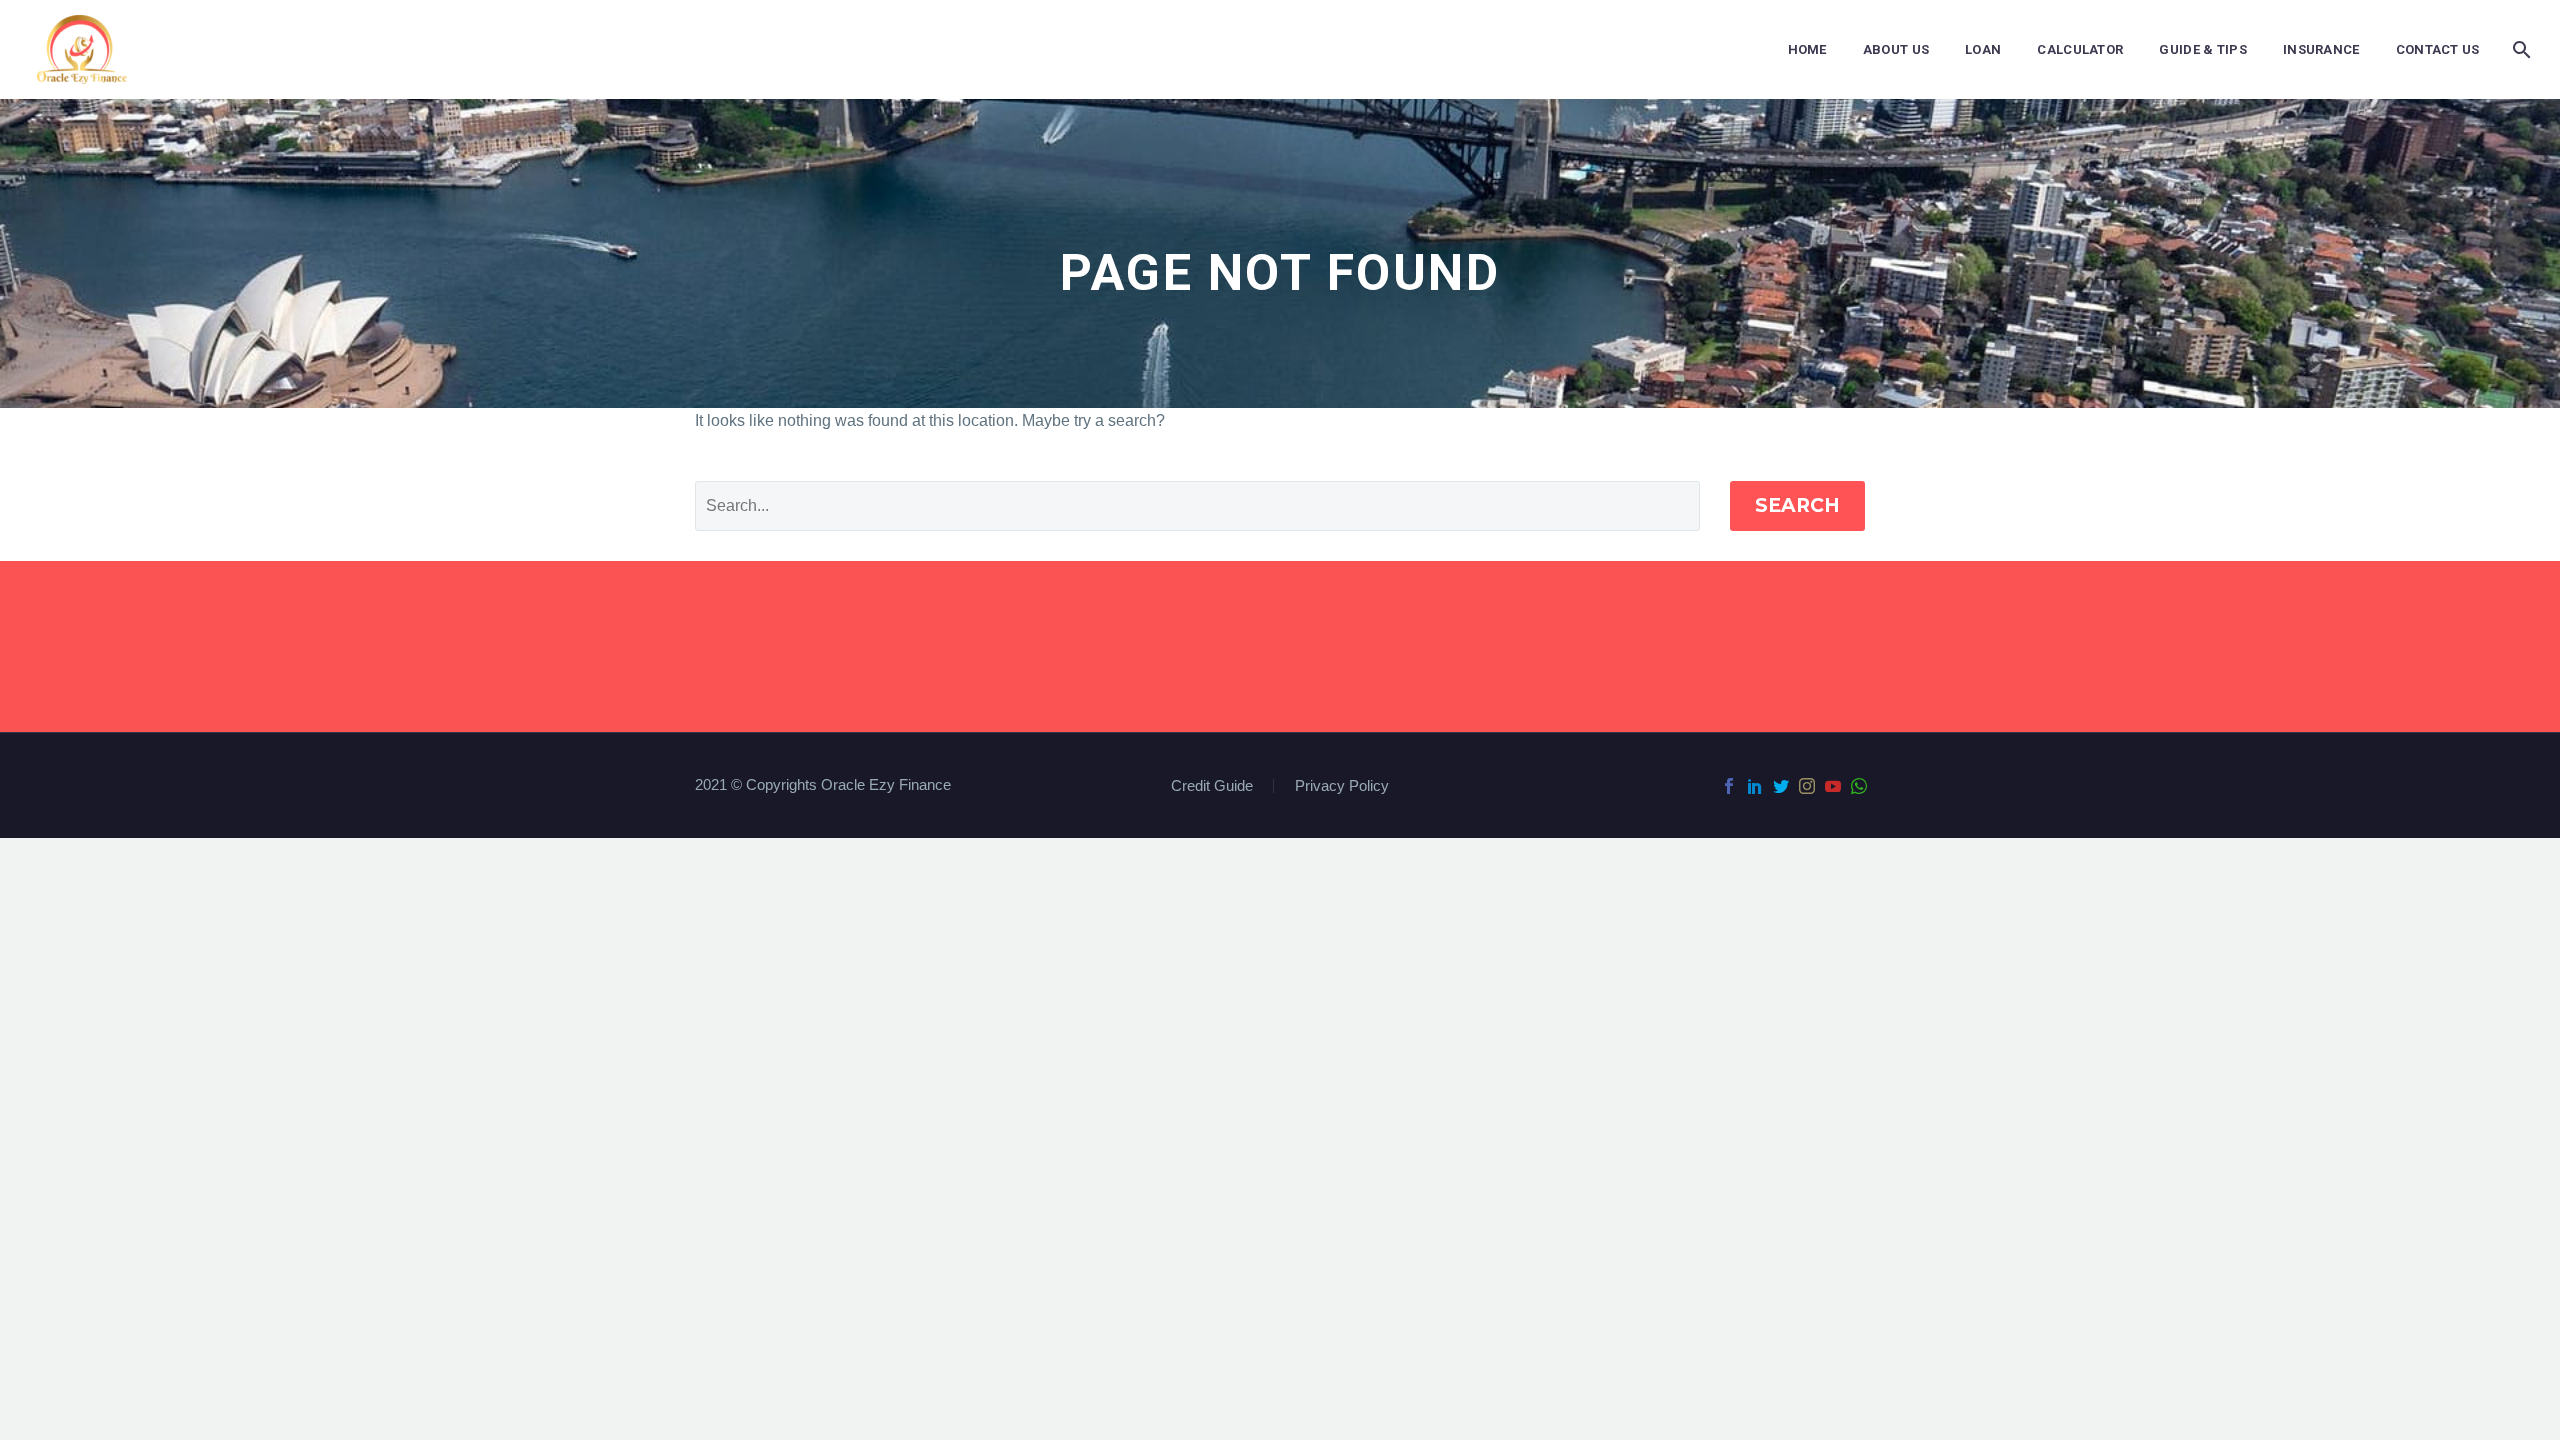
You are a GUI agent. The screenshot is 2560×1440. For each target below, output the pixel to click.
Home (1807, 49)
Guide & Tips (2203, 49)
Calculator (2080, 49)
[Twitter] (1781, 786)
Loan (1983, 49)
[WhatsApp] (1859, 786)
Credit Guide (1212, 786)
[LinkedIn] (1755, 786)
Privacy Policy (1342, 786)
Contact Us (2438, 49)
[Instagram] (1807, 786)
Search (1797, 505)
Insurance (2321, 49)
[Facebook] (1729, 786)
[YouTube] (1833, 786)
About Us (1896, 49)
